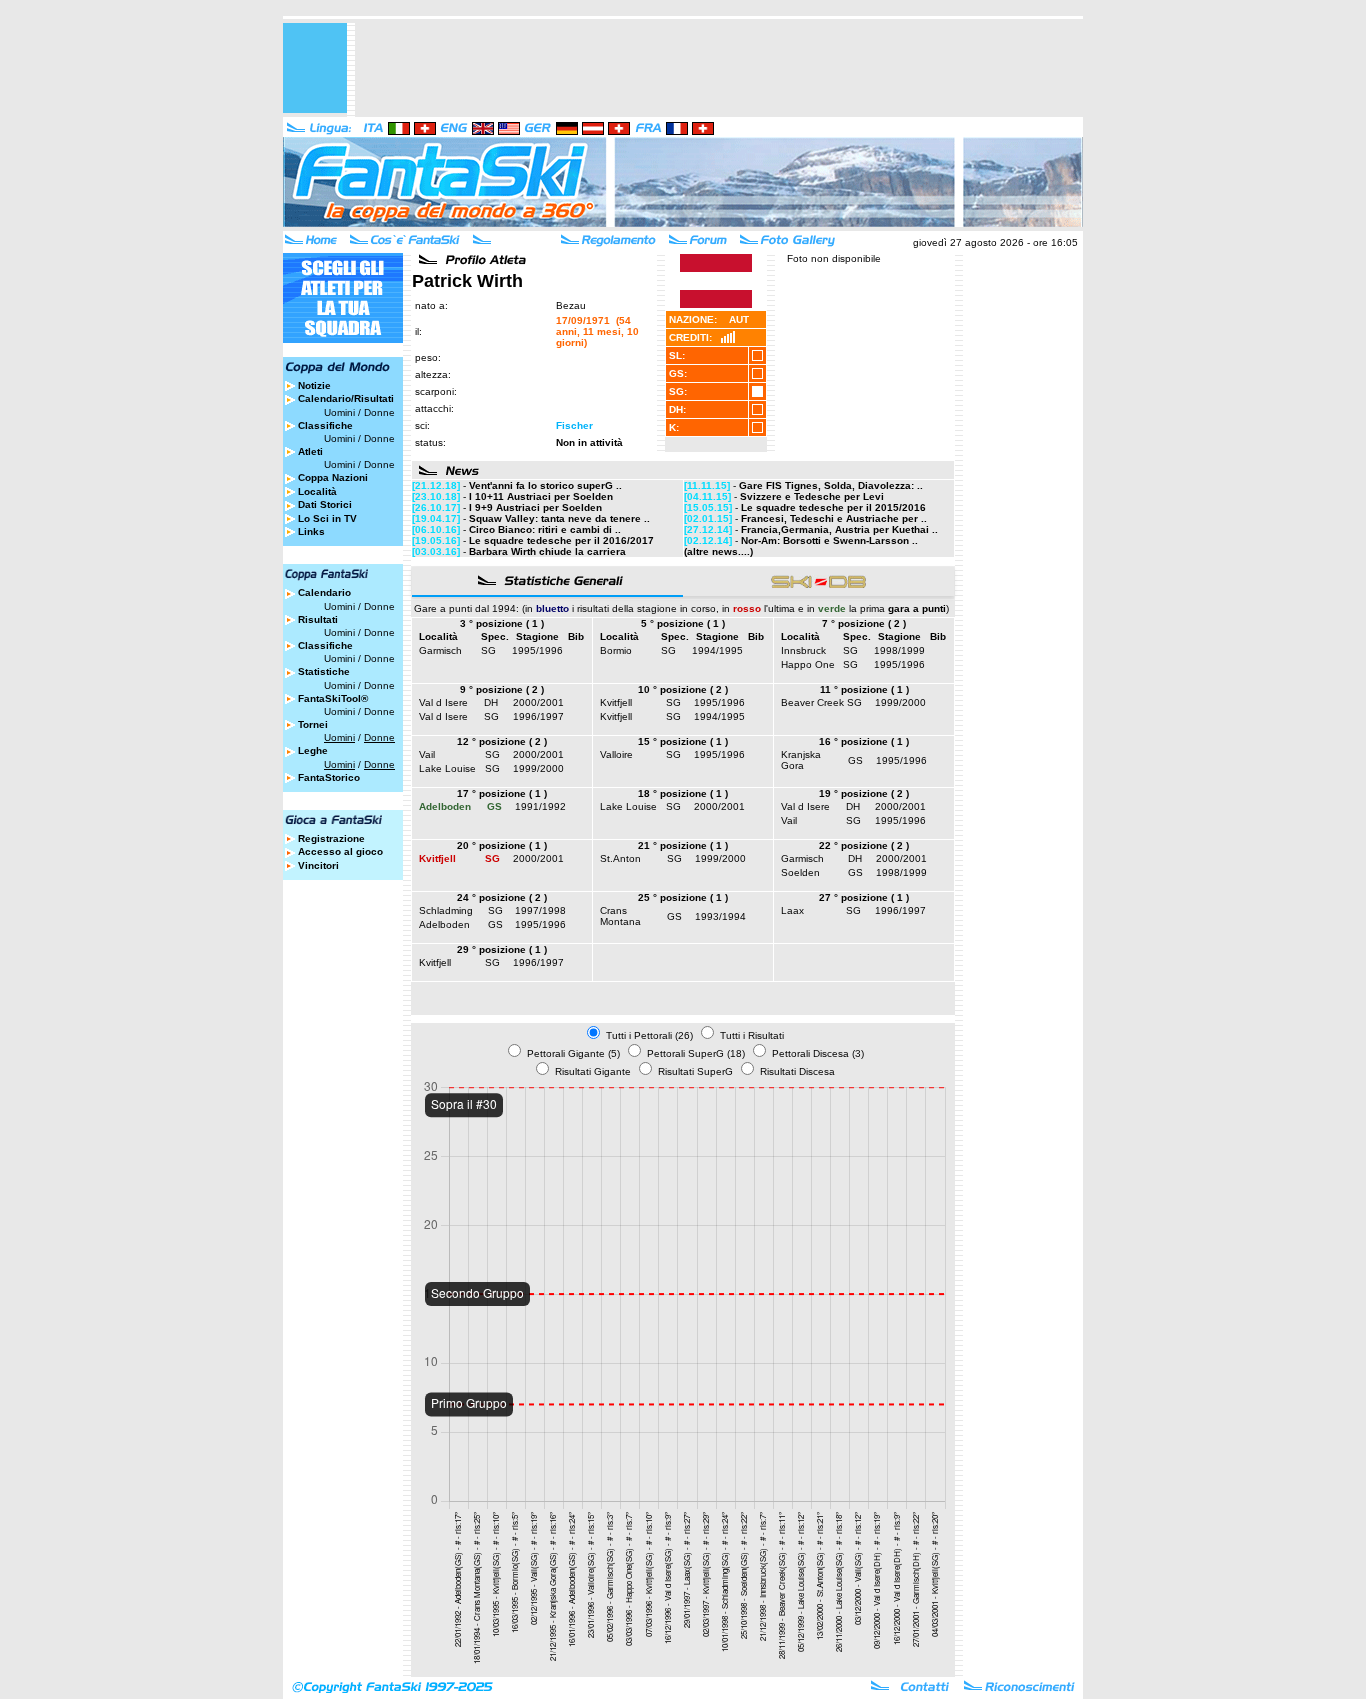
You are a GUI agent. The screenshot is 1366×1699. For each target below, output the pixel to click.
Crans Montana (620, 916)
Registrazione (331, 838)
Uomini (339, 412)
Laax (792, 910)
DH (491, 702)
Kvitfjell (616, 702)
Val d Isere (443, 702)
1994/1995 (717, 650)
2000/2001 (538, 702)
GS (855, 760)
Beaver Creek (812, 702)
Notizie (314, 385)
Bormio (616, 650)
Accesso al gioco (340, 851)
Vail (427, 754)
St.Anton (620, 858)
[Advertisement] (719, 68)
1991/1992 (540, 806)
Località (317, 491)
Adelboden (444, 924)
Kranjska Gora (801, 760)
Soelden (800, 872)
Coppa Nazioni (333, 477)
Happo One (808, 664)
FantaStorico (329, 777)
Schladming (446, 910)
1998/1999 (899, 650)
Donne (379, 412)
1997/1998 (540, 910)
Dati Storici (325, 504)
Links (311, 531)
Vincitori (318, 865)
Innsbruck (803, 650)
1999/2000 (900, 702)
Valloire (616, 754)
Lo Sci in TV (327, 518)
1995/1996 (537, 650)
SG (488, 650)
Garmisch (440, 650)
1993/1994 (720, 916)
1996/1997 (538, 716)
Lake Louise (447, 768)
